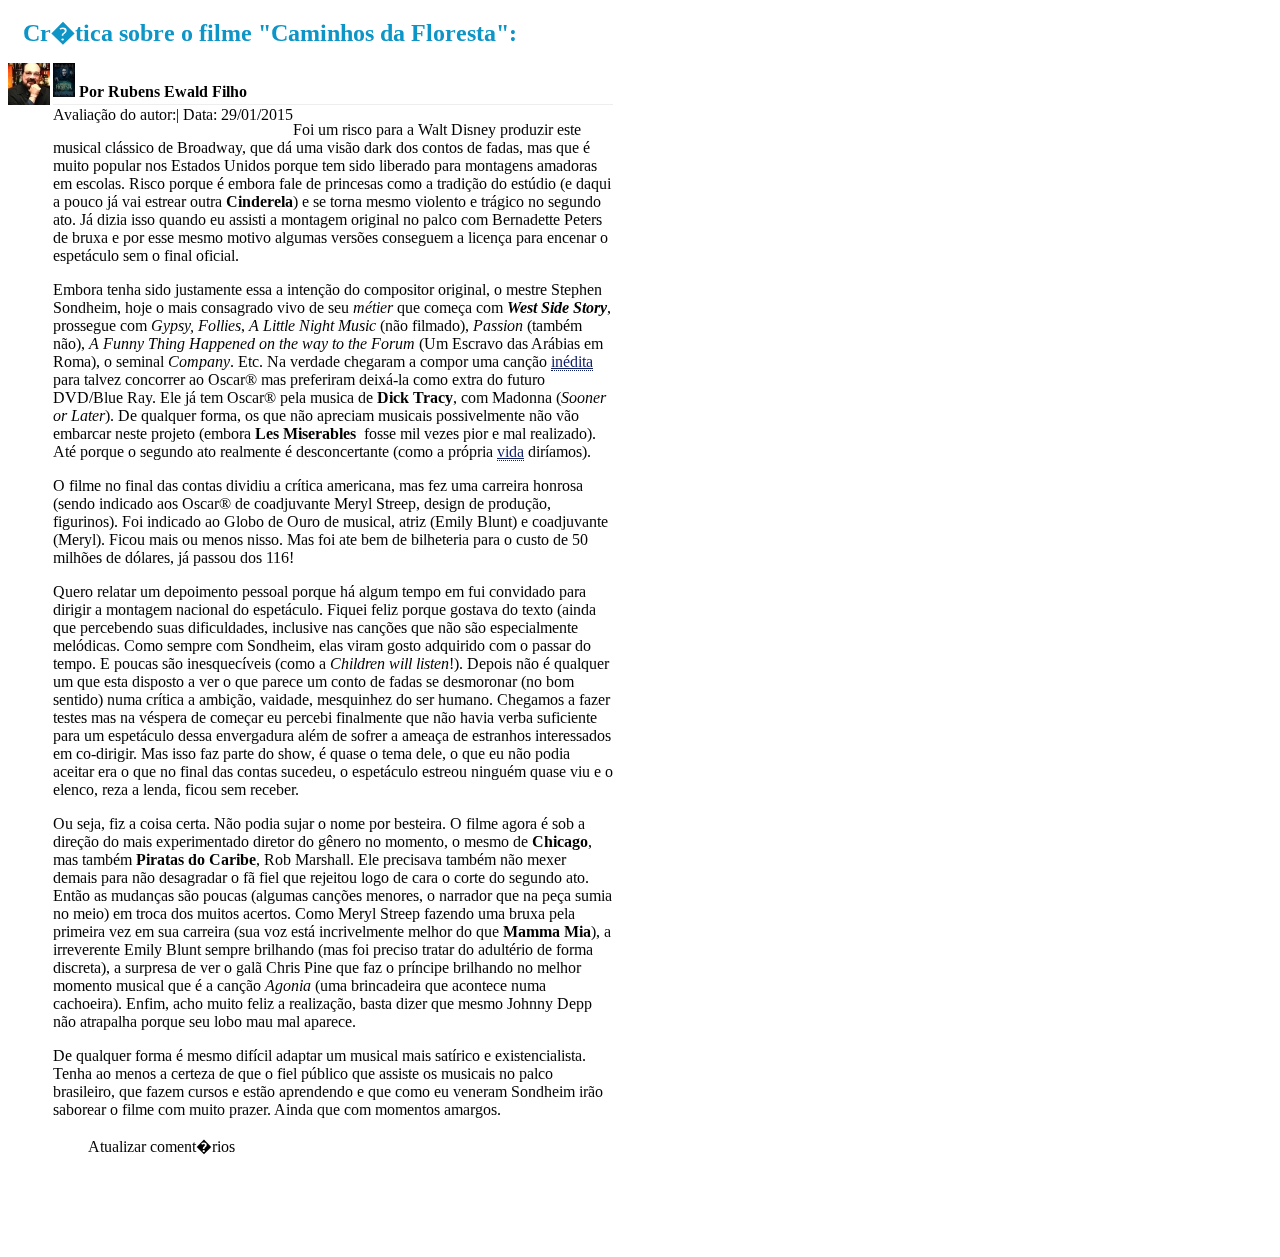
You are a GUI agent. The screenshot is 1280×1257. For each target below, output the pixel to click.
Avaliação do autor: (114, 114)
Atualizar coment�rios (161, 1146)
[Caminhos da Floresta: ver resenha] (64, 91)
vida (510, 451)
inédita (572, 361)
